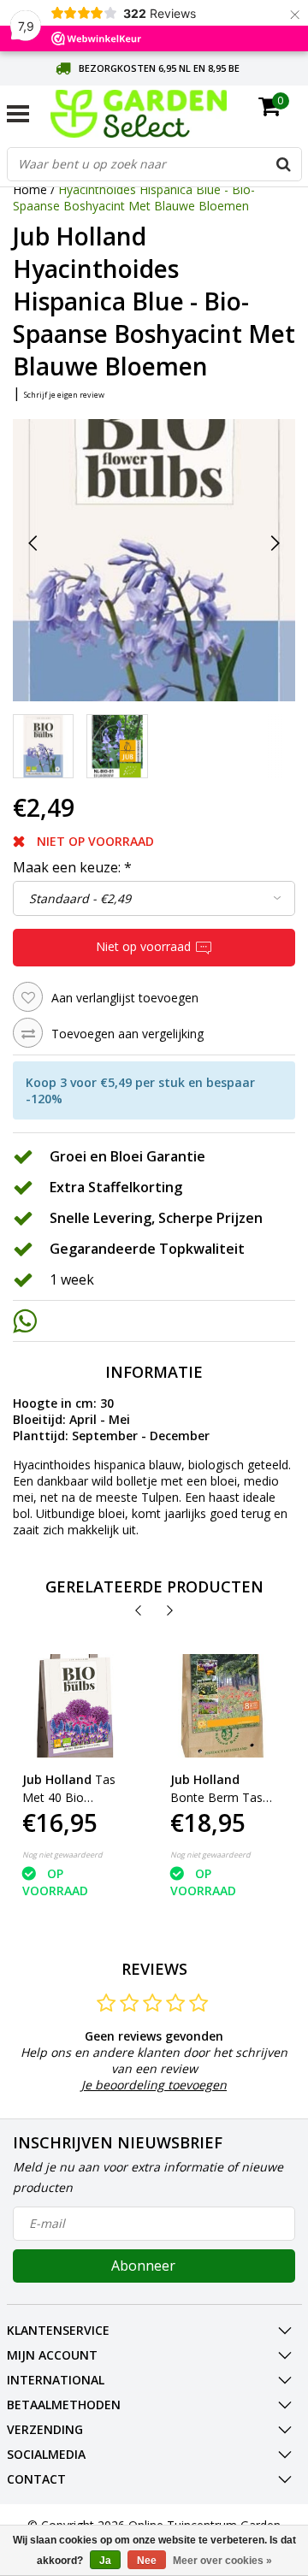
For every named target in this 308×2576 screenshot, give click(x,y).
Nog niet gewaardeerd (62, 1855)
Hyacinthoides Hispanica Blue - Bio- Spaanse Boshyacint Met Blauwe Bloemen (134, 198)
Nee (147, 2561)
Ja (105, 2561)
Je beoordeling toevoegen (154, 2085)
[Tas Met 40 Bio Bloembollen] (74, 1706)
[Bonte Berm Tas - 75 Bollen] (222, 1706)
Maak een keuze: (72, 867)
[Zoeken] (284, 164)
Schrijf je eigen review (64, 395)
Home (30, 189)
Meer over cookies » (222, 2561)
